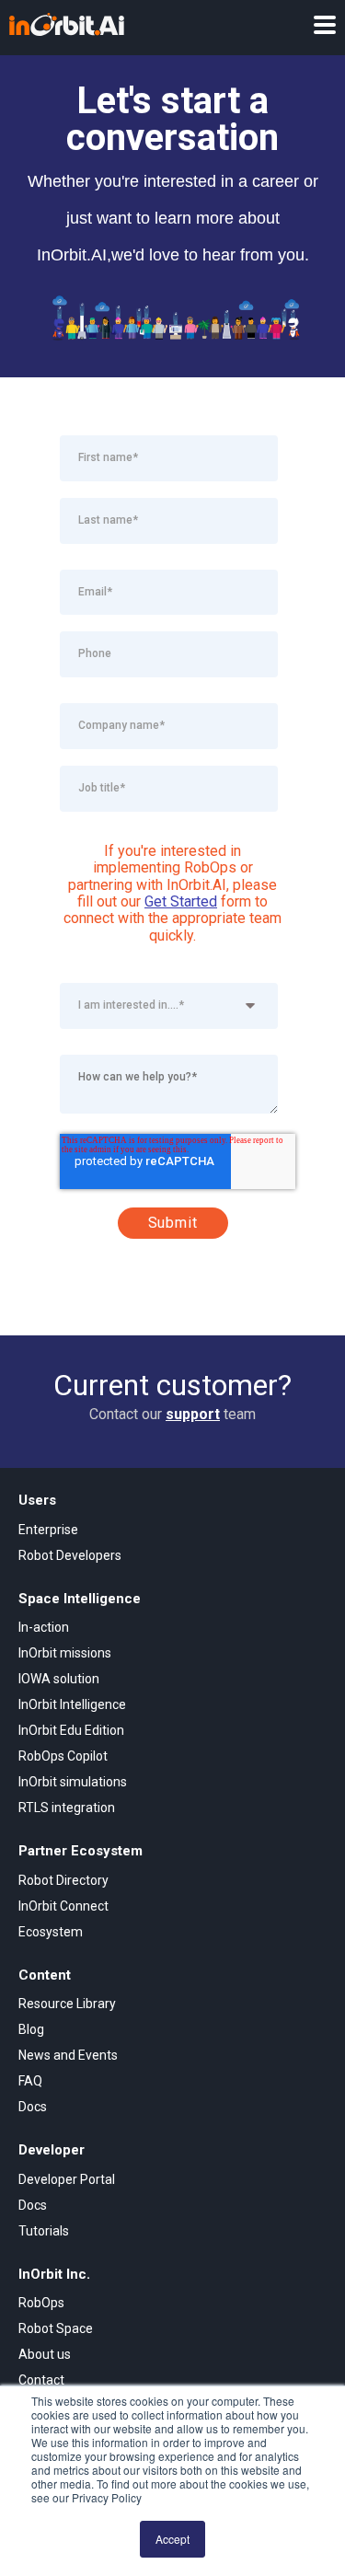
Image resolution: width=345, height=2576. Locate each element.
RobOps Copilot (63, 1756)
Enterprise (48, 1530)
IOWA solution (59, 1679)
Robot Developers (70, 1555)
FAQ (30, 2081)
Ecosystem (51, 1932)
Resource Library (67, 2004)
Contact (41, 2380)
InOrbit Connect (63, 1906)
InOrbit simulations (73, 1782)
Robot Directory (63, 1880)
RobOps (41, 2303)
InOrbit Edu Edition (71, 1730)
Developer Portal (67, 2179)
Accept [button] (172, 2539)
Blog (31, 2029)
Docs (33, 2107)
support (193, 1414)
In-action (44, 1627)
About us (45, 2354)
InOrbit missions (65, 1653)
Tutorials (44, 2231)
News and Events (68, 2055)
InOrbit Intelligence (72, 1704)
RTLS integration (67, 1808)
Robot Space (56, 2328)
